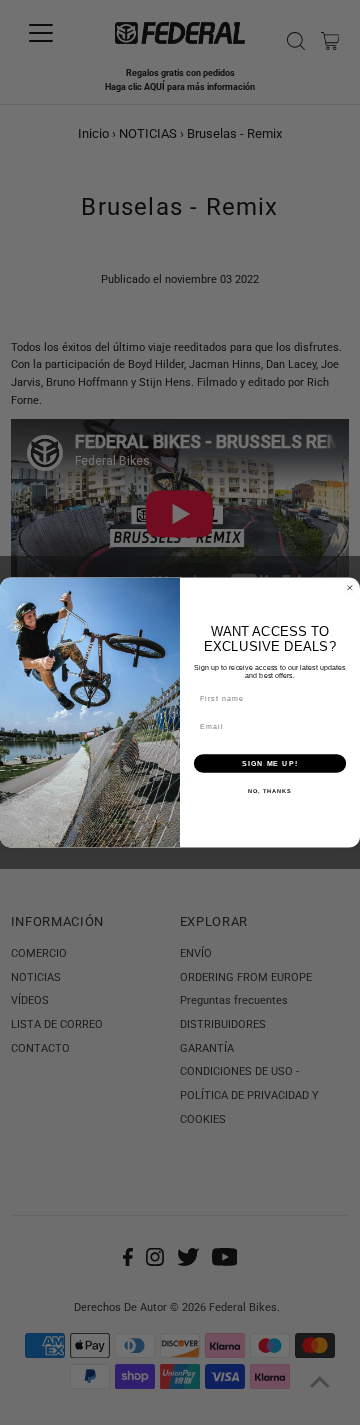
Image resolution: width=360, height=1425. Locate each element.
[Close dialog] (349, 587)
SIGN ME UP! (270, 763)
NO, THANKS (270, 791)
